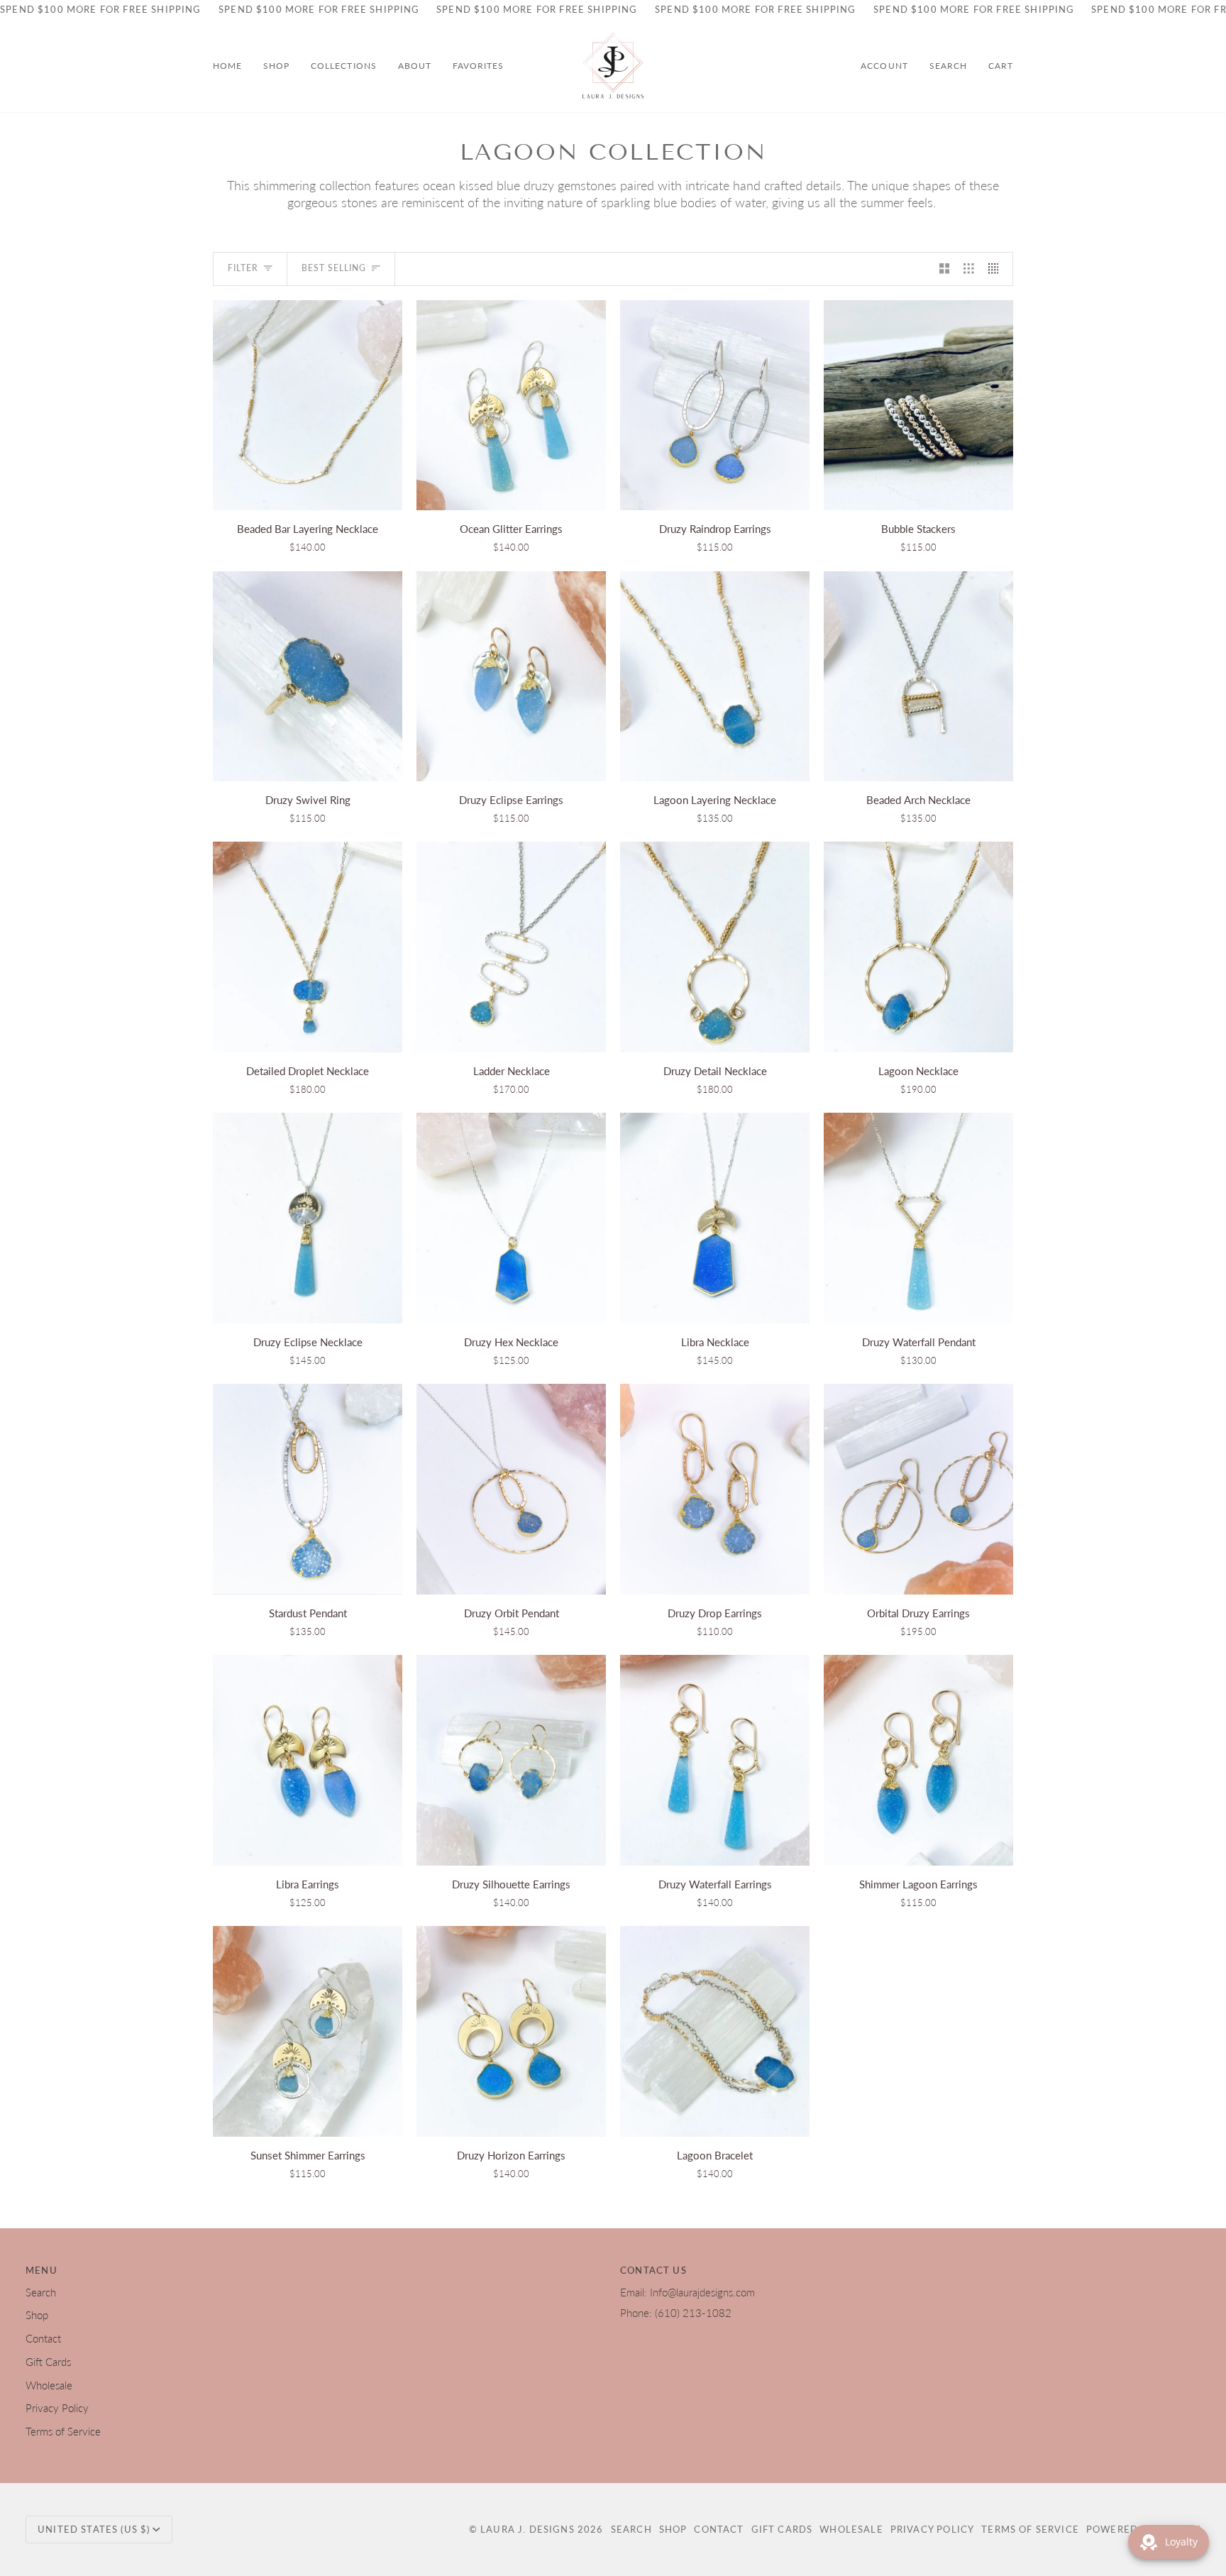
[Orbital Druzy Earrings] (918, 1489)
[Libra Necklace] (715, 1218)
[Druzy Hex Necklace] (511, 1218)
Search (41, 2292)
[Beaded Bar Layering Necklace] (308, 406)
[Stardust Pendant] (308, 1489)
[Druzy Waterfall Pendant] (918, 1218)
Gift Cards (48, 2362)
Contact (43, 2339)
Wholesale (49, 2385)
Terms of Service (63, 2432)
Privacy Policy (57, 2408)
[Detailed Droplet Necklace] (308, 947)
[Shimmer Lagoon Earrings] (918, 1760)
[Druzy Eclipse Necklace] (308, 1218)
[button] (276, 66)
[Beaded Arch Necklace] (918, 677)
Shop (37, 2315)
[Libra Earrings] (308, 1760)
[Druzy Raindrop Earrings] (715, 406)
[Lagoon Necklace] (918, 947)
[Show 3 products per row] (969, 269)
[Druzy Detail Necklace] (715, 947)
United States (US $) (94, 2529)
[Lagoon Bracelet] (715, 2031)
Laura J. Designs (528, 2529)
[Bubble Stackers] (918, 406)
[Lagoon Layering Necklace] (715, 677)
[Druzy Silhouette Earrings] (511, 1760)
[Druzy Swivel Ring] (308, 677)
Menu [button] (42, 2270)
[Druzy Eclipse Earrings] (511, 677)
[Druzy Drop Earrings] (715, 1489)
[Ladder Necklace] (511, 947)
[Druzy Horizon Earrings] (511, 2031)
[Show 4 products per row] (997, 269)
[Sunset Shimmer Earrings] (308, 2031)
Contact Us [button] (653, 2270)
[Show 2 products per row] (945, 269)
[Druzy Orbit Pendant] (511, 1489)
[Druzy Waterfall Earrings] (715, 1760)
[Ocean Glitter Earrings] (511, 406)
